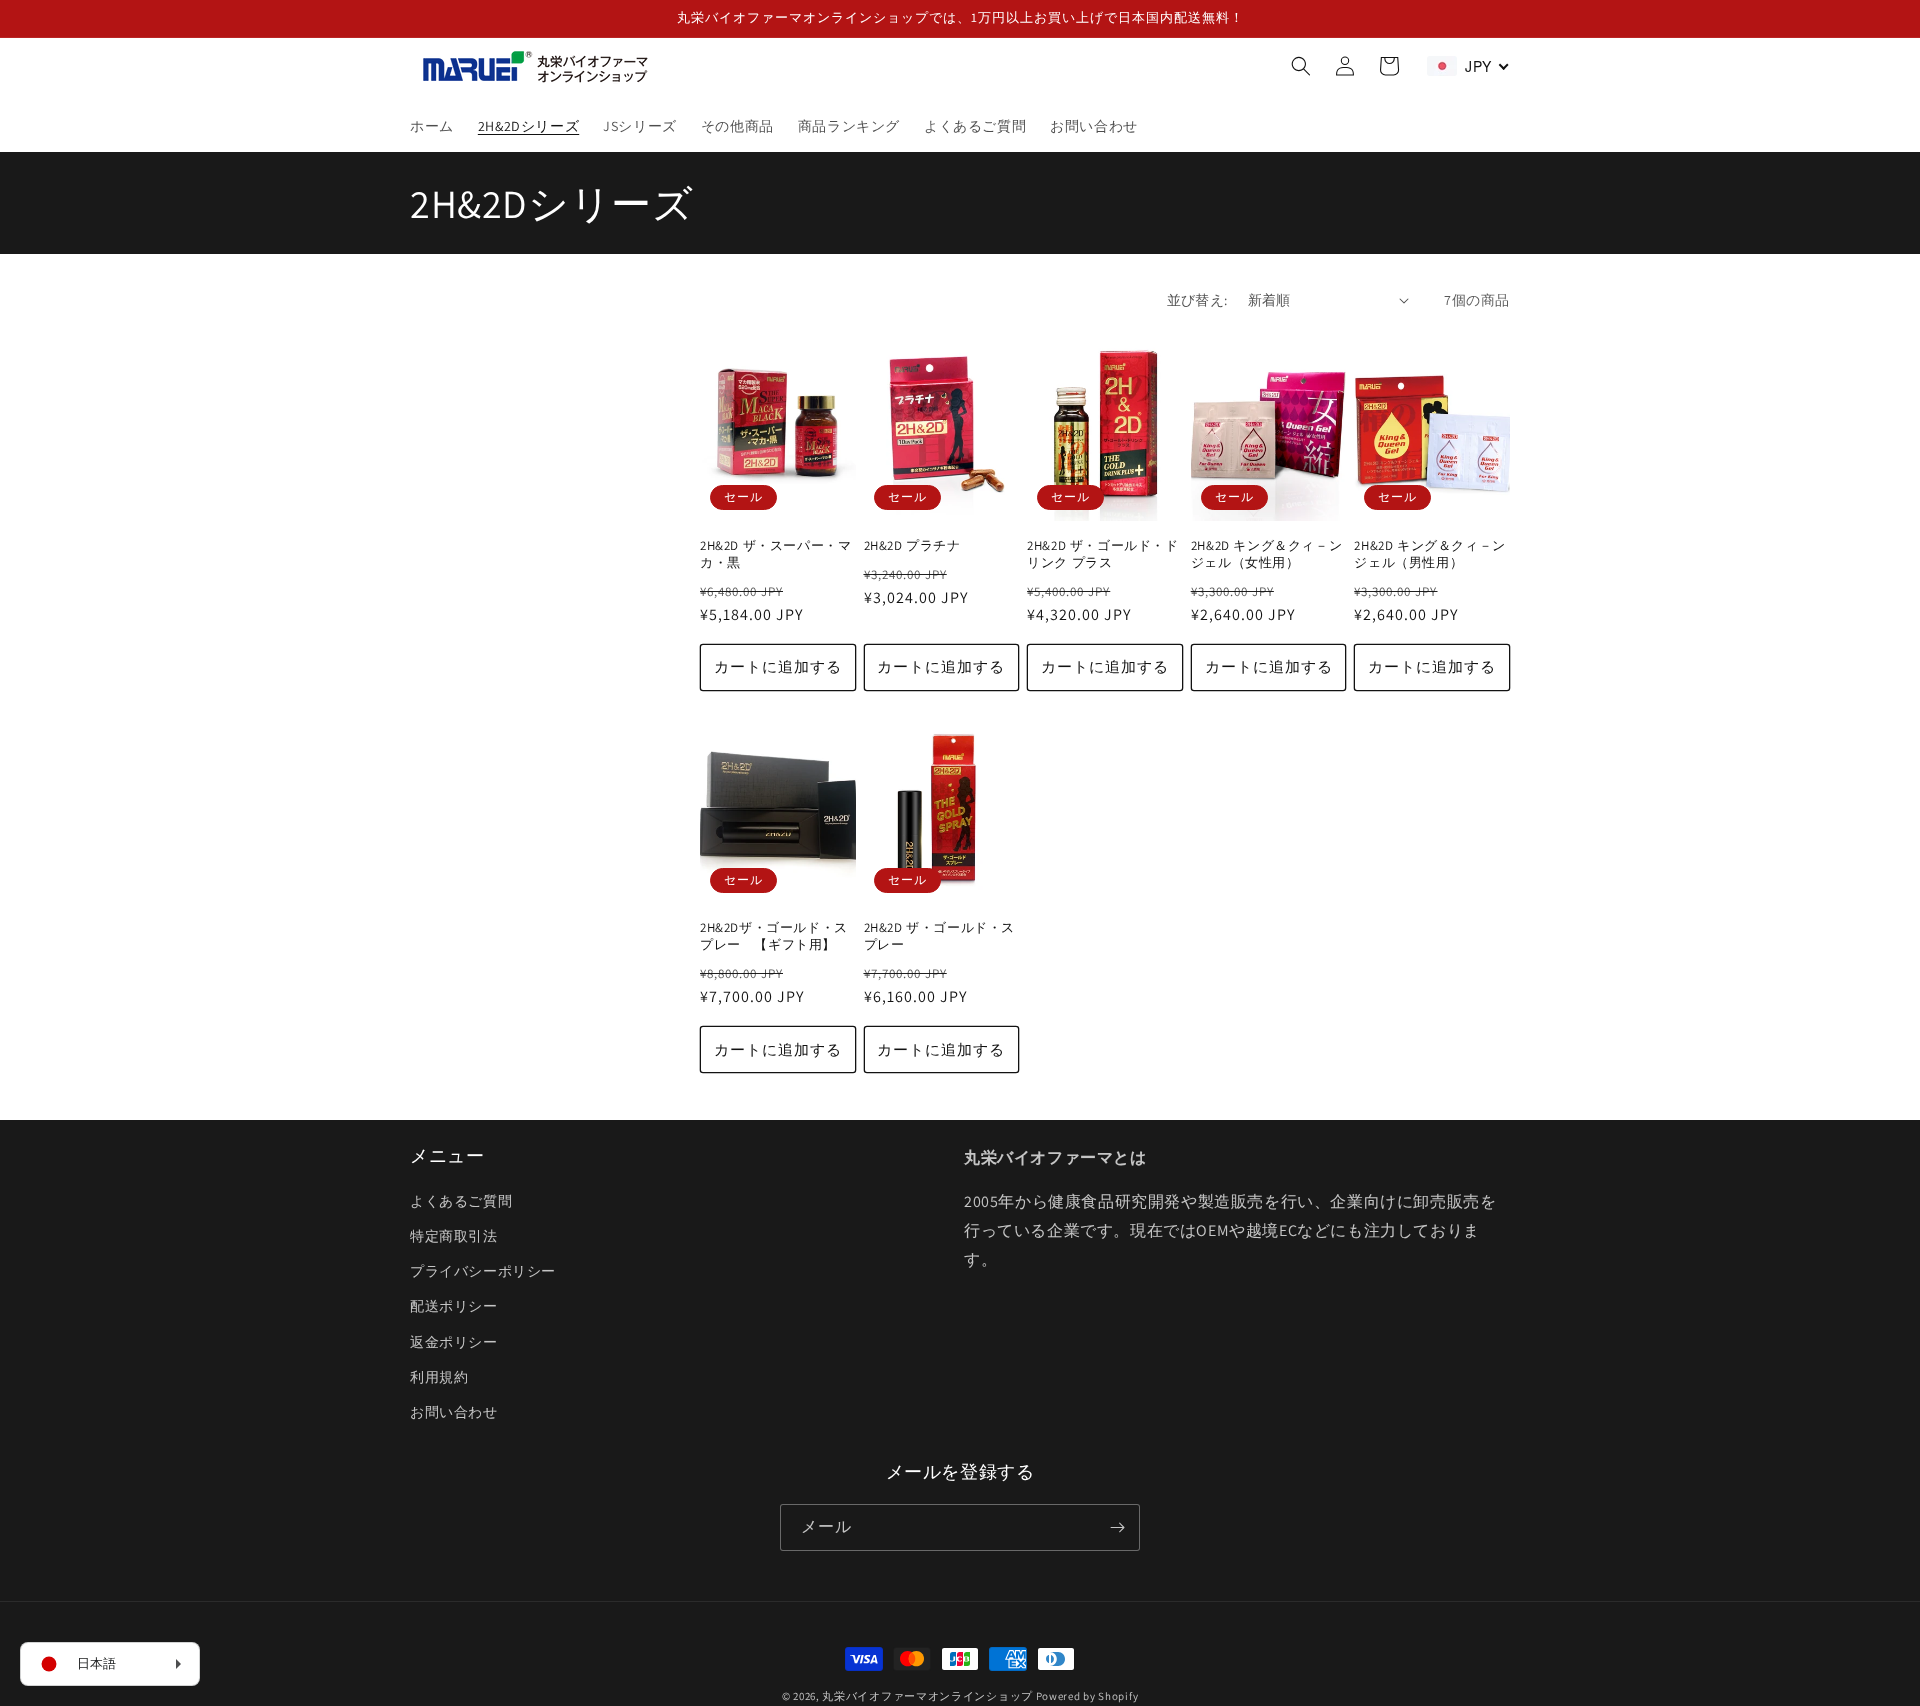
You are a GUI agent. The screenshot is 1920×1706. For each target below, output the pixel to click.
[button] (1301, 66)
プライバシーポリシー (483, 1271)
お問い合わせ (454, 1412)
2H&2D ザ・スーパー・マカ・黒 (775, 554)
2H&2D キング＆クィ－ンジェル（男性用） (1429, 554)
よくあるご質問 (461, 1201)
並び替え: (1197, 300)
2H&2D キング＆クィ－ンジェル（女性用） (1266, 554)
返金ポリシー (454, 1342)
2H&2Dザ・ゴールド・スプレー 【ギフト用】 (774, 936)
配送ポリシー (454, 1306)
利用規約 (439, 1377)
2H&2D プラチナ (912, 546)
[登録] (1117, 1527)
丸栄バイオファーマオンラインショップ (927, 1696)
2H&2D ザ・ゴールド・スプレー (939, 936)
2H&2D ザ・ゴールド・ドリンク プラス (1102, 554)
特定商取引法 (454, 1236)
